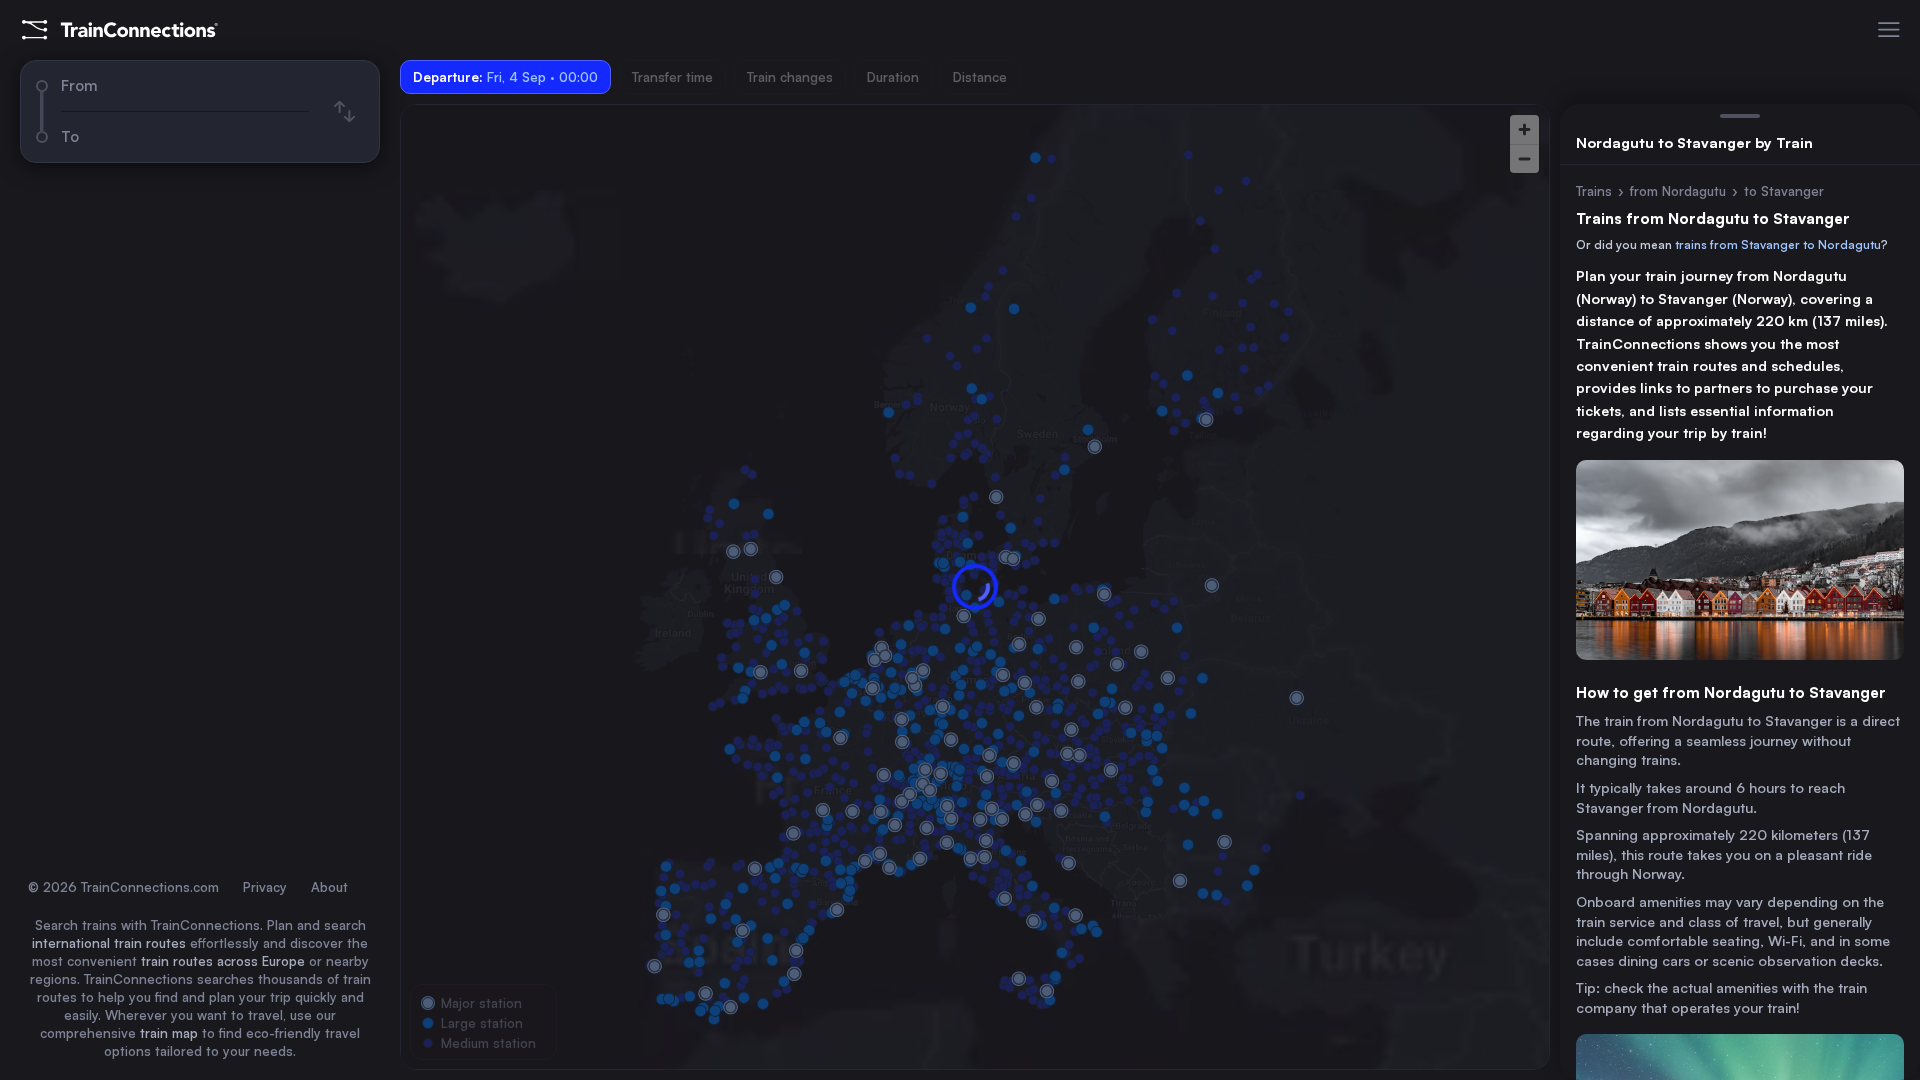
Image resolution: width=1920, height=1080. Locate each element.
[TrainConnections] (120, 30)
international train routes (109, 943)
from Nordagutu (1678, 191)
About (329, 887)
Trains (1594, 191)
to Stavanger (1784, 191)
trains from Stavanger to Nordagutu (1778, 244)
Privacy (265, 887)
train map (169, 1033)
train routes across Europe (223, 961)
